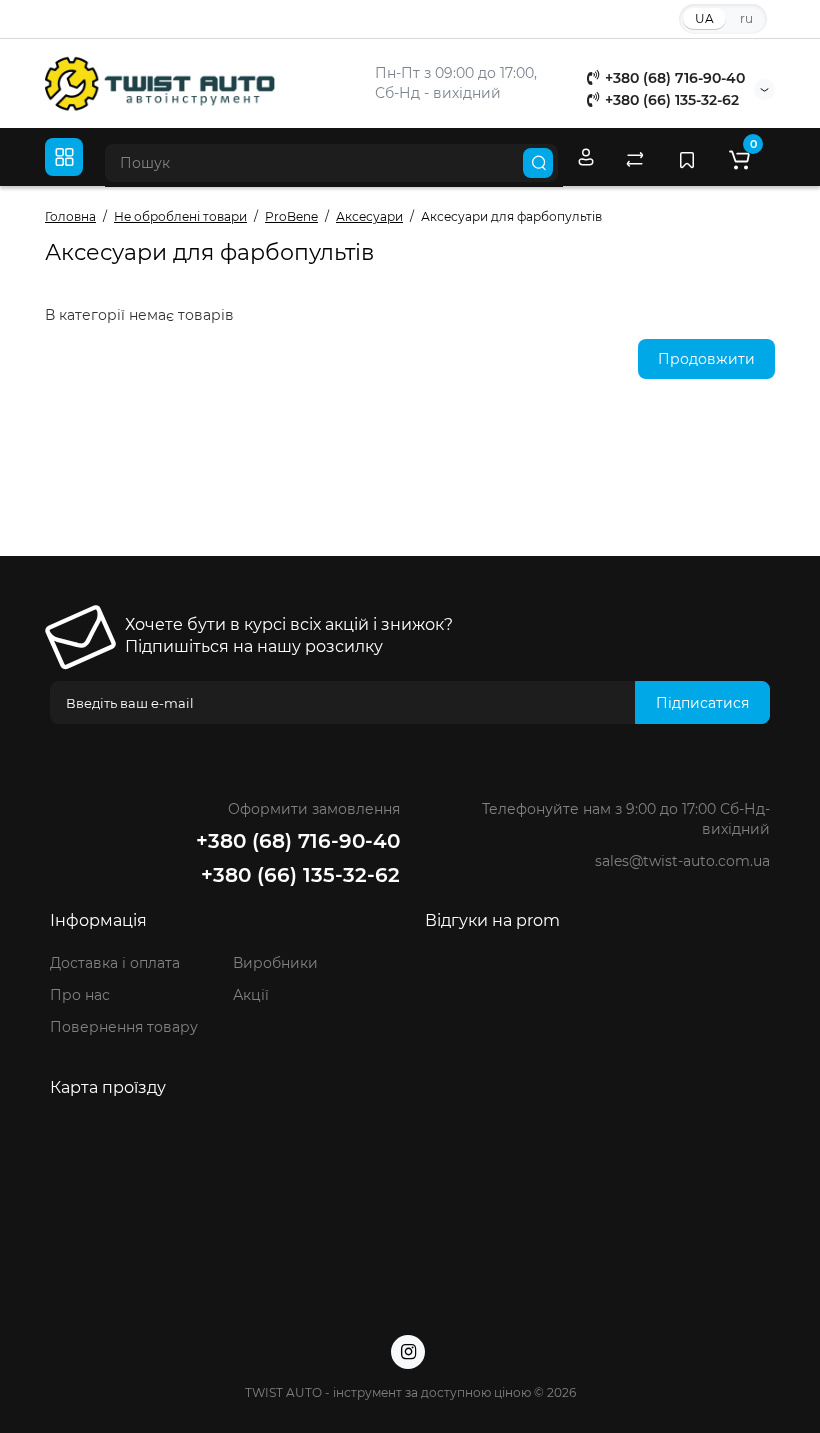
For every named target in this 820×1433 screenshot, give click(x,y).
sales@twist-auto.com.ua (682, 861)
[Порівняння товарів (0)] (635, 158)
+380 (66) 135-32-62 (670, 100)
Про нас (80, 995)
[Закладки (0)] (687, 158)
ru (746, 18)
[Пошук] (538, 163)
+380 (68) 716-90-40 (673, 78)
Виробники (275, 963)
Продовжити (706, 359)
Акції (251, 995)
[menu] (64, 157)
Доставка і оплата (115, 963)
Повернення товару (124, 1027)
